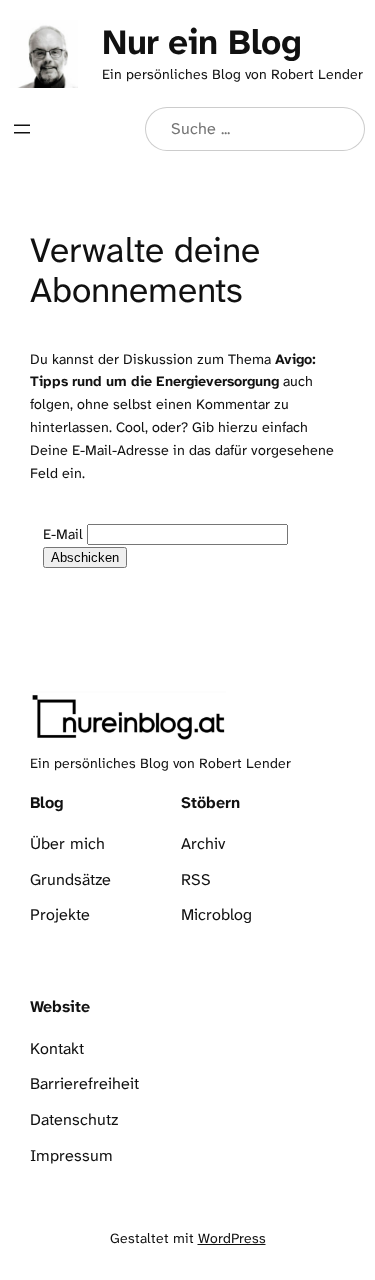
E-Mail (63, 534)
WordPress (232, 1238)
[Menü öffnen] (22, 129)
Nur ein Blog (201, 42)
